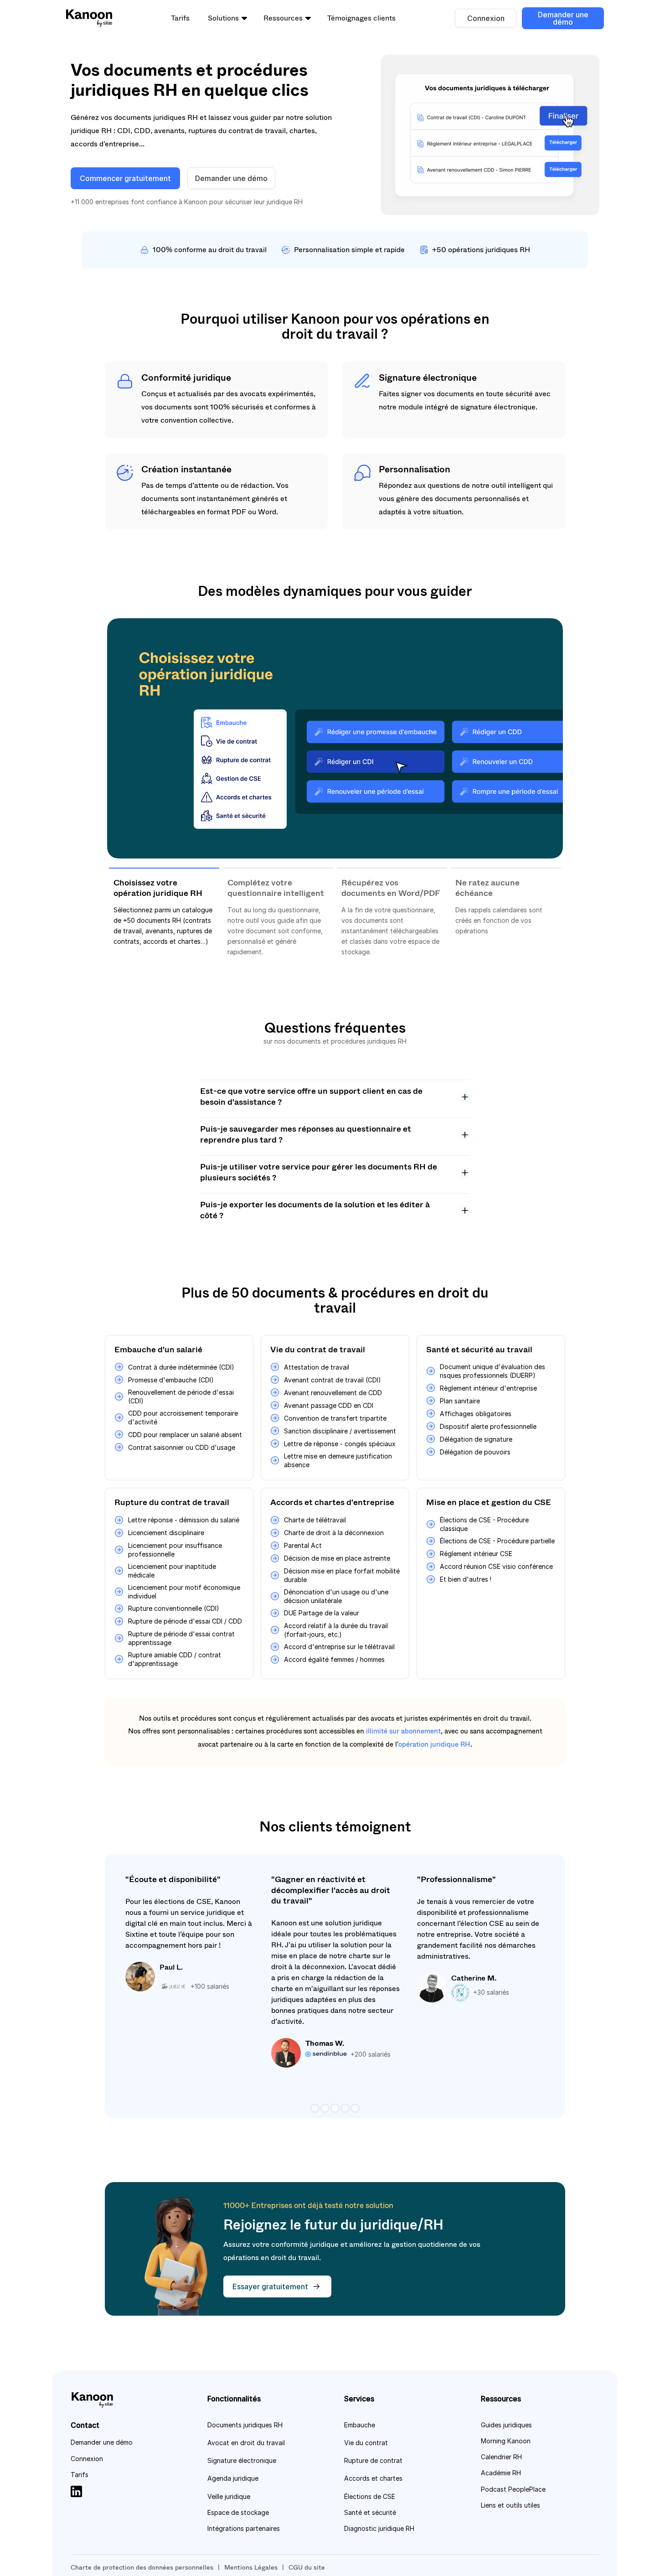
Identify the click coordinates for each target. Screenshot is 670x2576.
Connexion (486, 18)
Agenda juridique (233, 2478)
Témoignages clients (361, 18)
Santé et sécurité (370, 2512)
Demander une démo (563, 18)
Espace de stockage (238, 2512)
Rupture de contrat (373, 2460)
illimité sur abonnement (403, 1731)
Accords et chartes (373, 2478)
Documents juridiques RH (245, 2425)
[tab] (164, 917)
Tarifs (180, 18)
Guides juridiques (506, 2425)
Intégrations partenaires (244, 2528)
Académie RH (501, 2473)
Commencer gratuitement (125, 178)
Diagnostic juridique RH (379, 2528)
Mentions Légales (251, 2567)
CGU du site (307, 2567)
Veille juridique (229, 2496)
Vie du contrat (366, 2443)
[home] (89, 18)
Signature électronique (242, 2460)
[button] (227, 18)
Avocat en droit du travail (246, 2443)
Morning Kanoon (506, 2441)
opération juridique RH (434, 1744)
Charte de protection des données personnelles (142, 2567)
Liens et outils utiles (510, 2505)
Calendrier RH (501, 2457)
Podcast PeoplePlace (513, 2489)
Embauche (360, 2425)
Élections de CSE (370, 2496)
